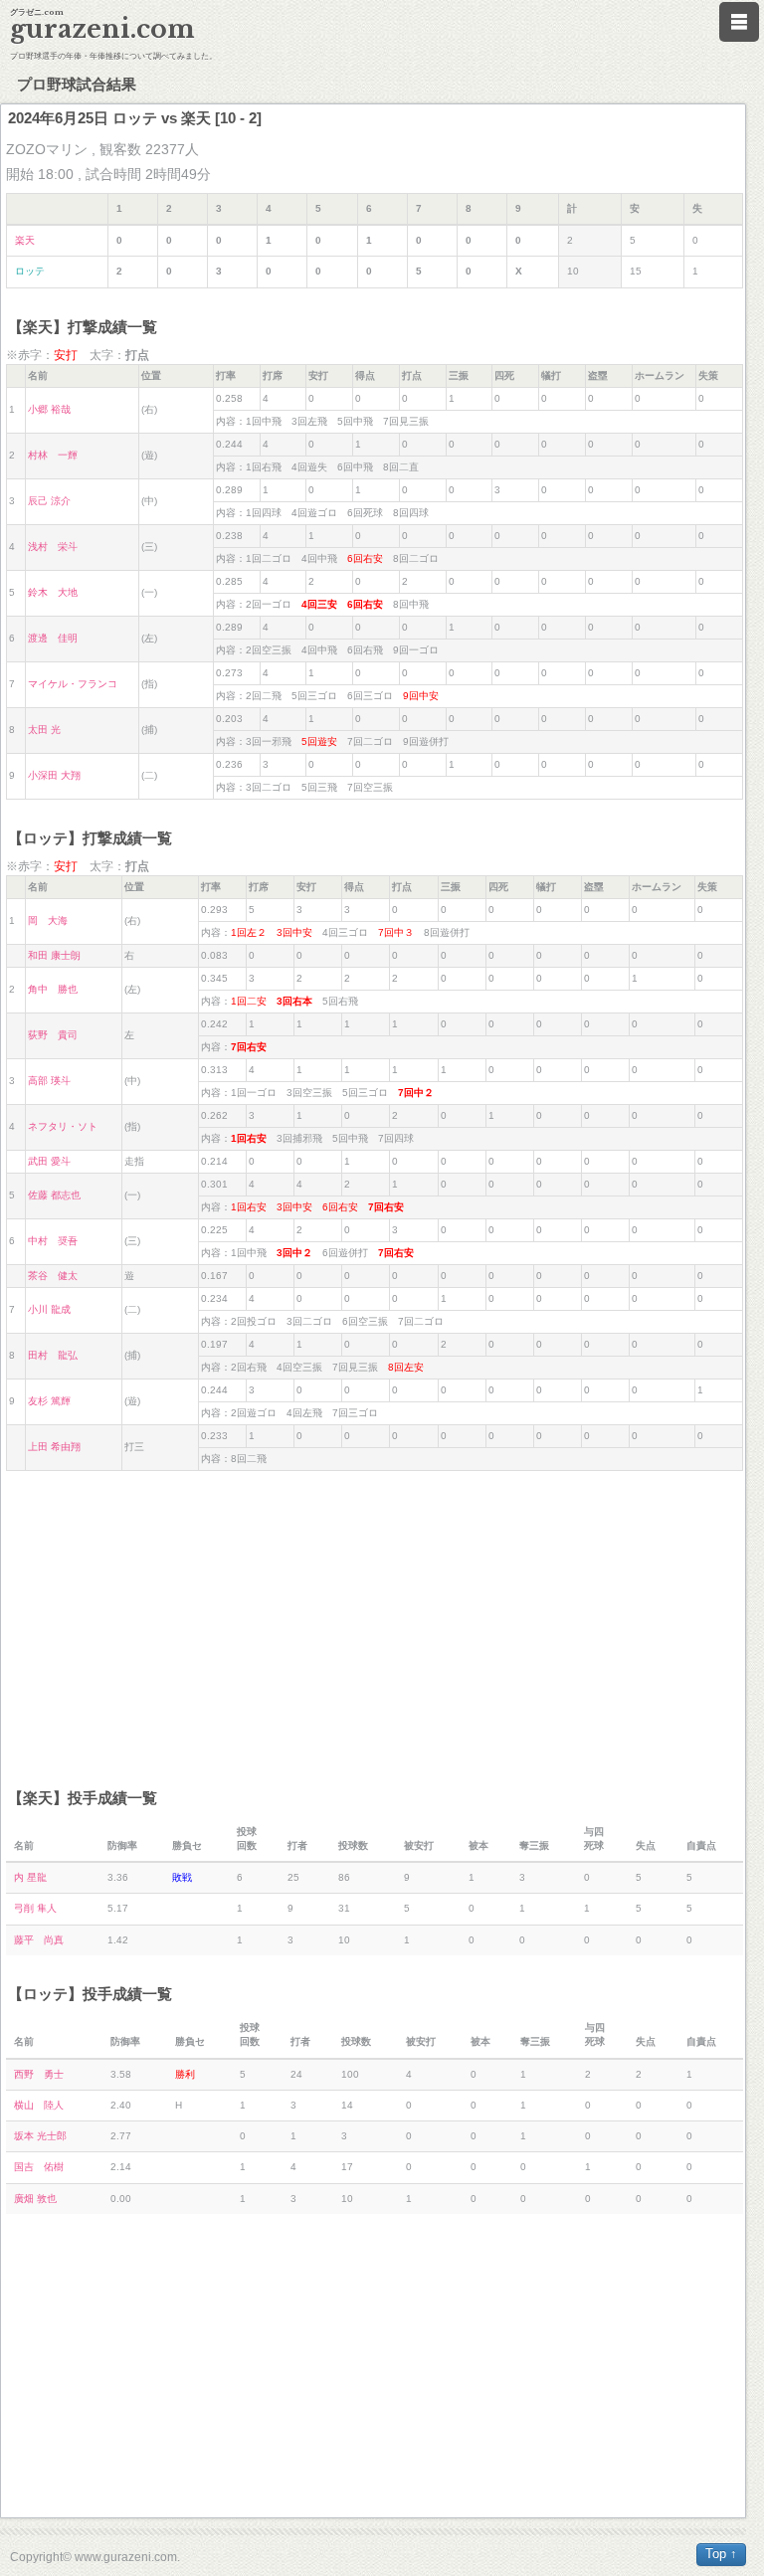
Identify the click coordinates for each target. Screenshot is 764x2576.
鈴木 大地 (53, 592)
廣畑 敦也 (35, 2199)
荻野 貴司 (53, 1035)
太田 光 (44, 730)
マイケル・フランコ (73, 684)
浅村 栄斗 (53, 547)
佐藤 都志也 (54, 1195)
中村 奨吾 (53, 1241)
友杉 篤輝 (49, 1401)
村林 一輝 (53, 455)
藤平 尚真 (39, 1940)
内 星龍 (30, 1877)
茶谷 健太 (53, 1276)
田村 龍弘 (53, 1355)
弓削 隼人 (35, 1908)
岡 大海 (48, 920)
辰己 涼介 (49, 501)
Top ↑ (721, 2554)
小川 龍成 (49, 1309)
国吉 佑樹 (39, 2167)
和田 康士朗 (54, 955)
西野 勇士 (39, 2074)
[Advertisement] (375, 1620)
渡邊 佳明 (53, 638)
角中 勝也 (53, 989)
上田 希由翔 (54, 1447)
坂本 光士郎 (40, 2136)
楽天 (25, 240)
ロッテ (30, 271)
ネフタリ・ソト (63, 1126)
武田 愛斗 (49, 1161)
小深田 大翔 (54, 775)
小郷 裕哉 (49, 409)
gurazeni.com (102, 29)
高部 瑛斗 (49, 1081)
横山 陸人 (39, 2105)
